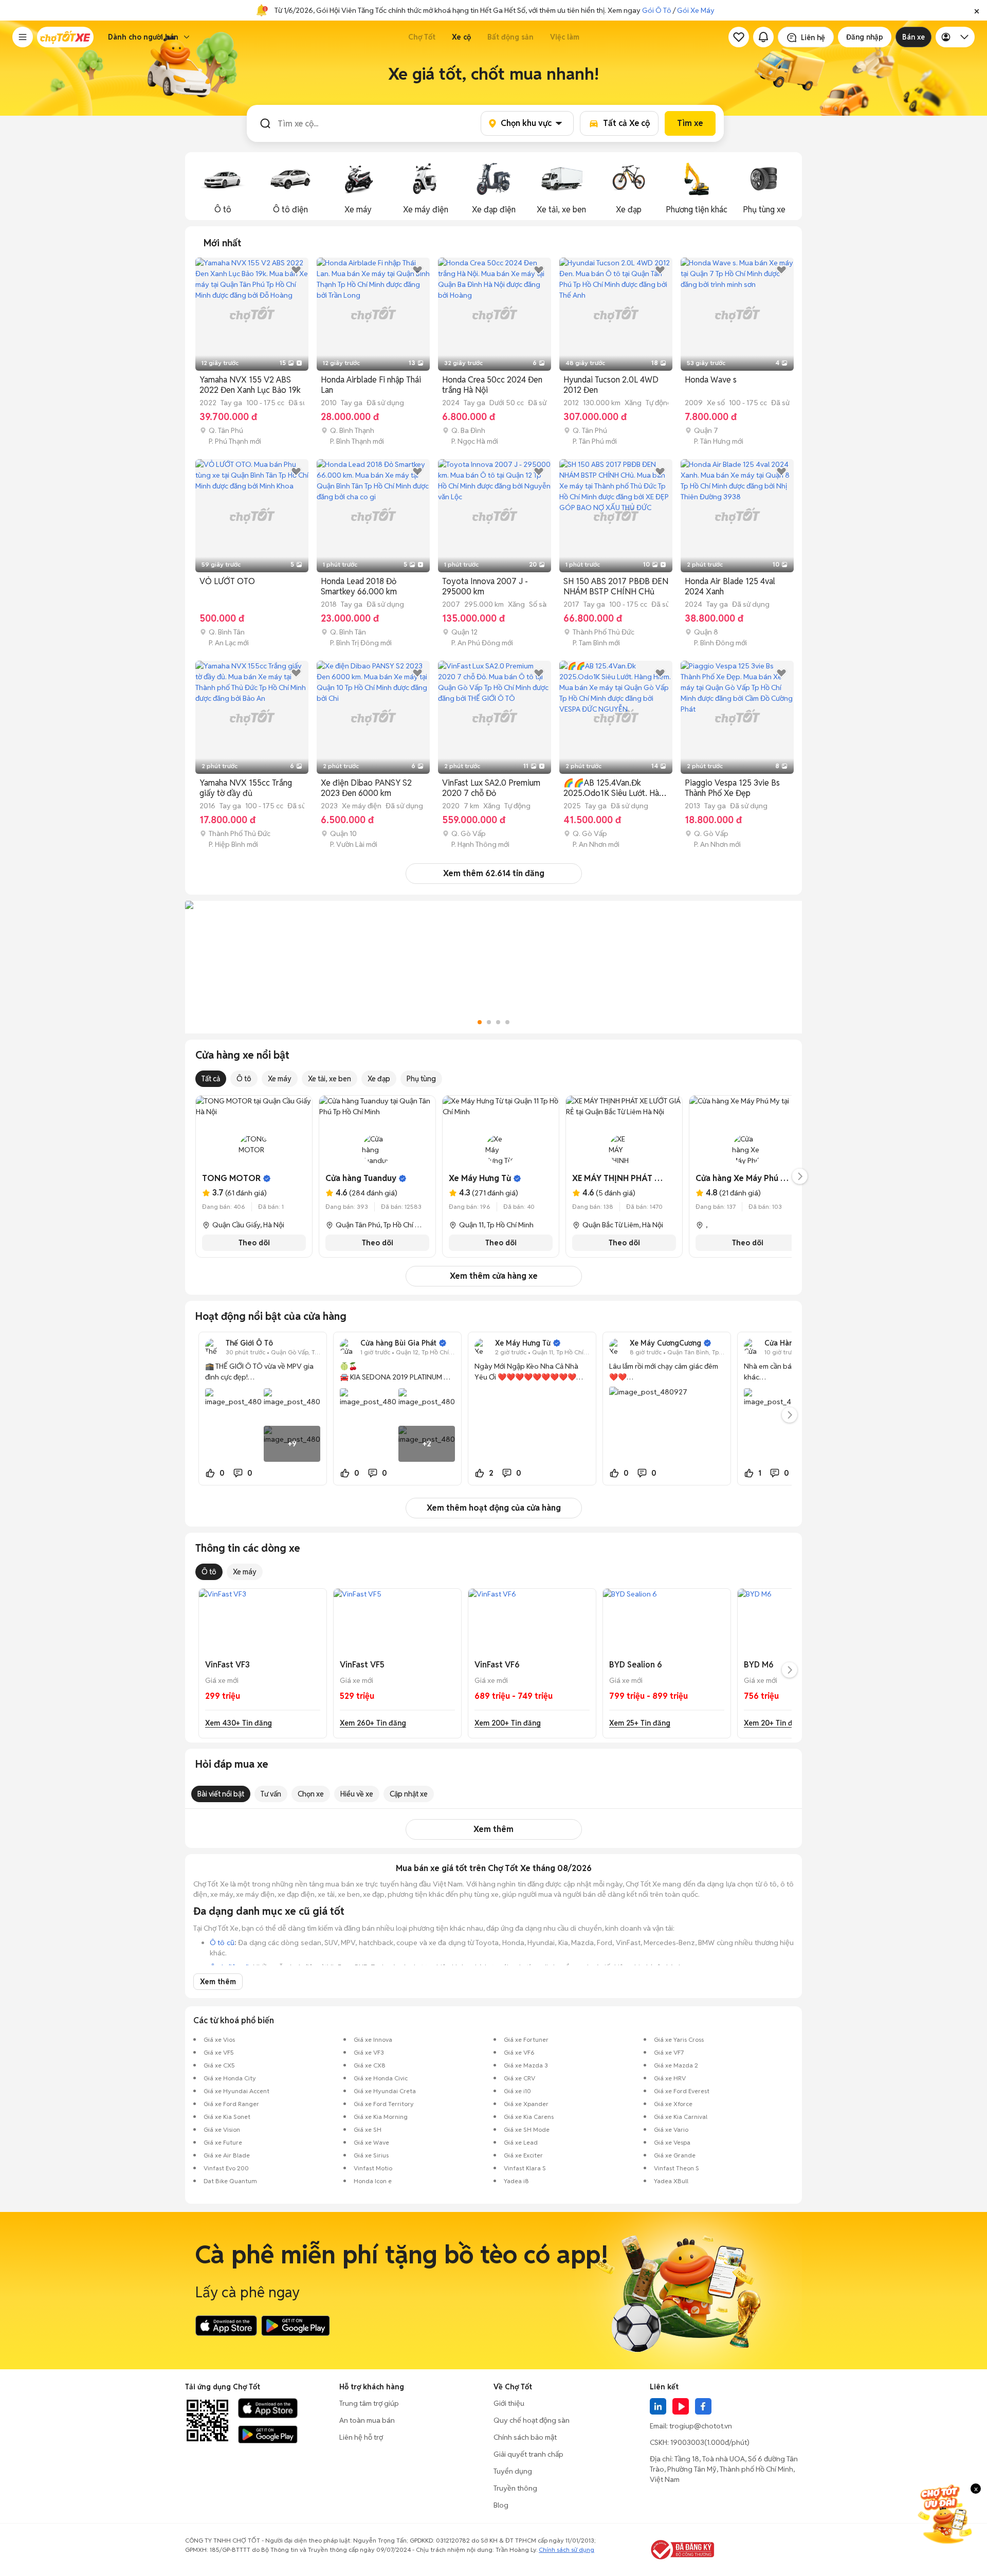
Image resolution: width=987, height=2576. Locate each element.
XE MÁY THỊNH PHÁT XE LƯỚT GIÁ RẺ (645, 1178)
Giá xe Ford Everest (682, 2091)
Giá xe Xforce (673, 2104)
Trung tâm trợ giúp (369, 2403)
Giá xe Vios (219, 2039)
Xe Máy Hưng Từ (480, 1178)
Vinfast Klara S (525, 2168)
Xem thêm (493, 1829)
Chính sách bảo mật (525, 2437)
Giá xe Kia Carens (529, 2117)
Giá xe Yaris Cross (679, 2039)
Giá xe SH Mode (527, 2129)
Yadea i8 (516, 2181)
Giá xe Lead (521, 2142)
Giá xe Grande (675, 2155)
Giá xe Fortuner (526, 2039)
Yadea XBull (671, 2181)
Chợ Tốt (422, 37)
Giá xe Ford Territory (384, 2104)
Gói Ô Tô (657, 10)
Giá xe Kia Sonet (227, 2117)
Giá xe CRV (519, 2078)
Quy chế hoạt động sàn (532, 2420)
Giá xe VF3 (369, 2052)
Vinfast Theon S (677, 2168)
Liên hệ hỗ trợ (361, 2437)
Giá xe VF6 (519, 2052)
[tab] (222, 243)
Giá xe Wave (371, 2142)
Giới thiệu (509, 2403)
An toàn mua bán (367, 2420)
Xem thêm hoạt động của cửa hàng (494, 1508)
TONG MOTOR (231, 1178)
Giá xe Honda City (230, 2078)
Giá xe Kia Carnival (681, 2117)
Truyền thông (515, 2488)
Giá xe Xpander (526, 2104)
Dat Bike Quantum (230, 2181)
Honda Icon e (373, 2181)
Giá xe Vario (671, 2129)
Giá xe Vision (222, 2129)
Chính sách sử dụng (566, 2550)
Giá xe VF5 (219, 2052)
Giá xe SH (368, 2129)
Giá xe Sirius (371, 2155)
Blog (501, 2505)
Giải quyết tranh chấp (528, 2454)
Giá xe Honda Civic (381, 2078)
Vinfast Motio (373, 2168)
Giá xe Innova (373, 2039)
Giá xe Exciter (523, 2155)
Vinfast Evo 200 (226, 2168)
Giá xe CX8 (370, 2065)
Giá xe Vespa (672, 2142)
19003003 (687, 2442)
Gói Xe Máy (696, 10)
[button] (977, 10)
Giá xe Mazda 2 (676, 2065)
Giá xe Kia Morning (381, 2117)
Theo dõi (254, 1243)
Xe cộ (461, 37)
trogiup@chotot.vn (701, 2426)
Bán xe (913, 37)
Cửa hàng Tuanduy (361, 1178)
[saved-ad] (739, 37)
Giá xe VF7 (669, 2052)
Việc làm (565, 37)
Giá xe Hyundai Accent (236, 2091)
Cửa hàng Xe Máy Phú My (744, 1178)
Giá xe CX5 (219, 2065)
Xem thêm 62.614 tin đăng (494, 873)
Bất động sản (510, 37)
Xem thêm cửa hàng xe (494, 1276)
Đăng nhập (865, 37)
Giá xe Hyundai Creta (385, 2091)
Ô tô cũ (222, 1943)
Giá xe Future (223, 2142)
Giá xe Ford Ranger (231, 2104)
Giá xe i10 (517, 2091)
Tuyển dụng (513, 2471)
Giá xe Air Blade (227, 2155)
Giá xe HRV (670, 2078)
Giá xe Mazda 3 (526, 2065)
